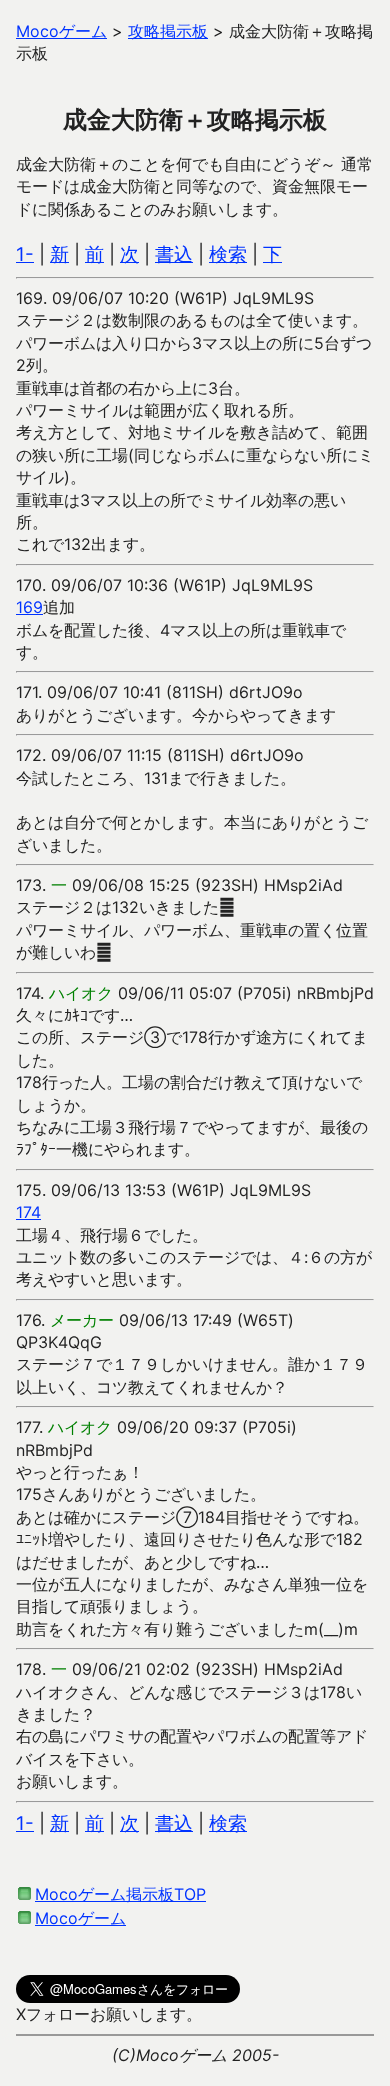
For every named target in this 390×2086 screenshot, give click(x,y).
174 (28, 1212)
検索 (228, 254)
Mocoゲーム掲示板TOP (120, 1894)
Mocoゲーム (80, 1918)
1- (25, 254)
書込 (174, 254)
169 (29, 607)
